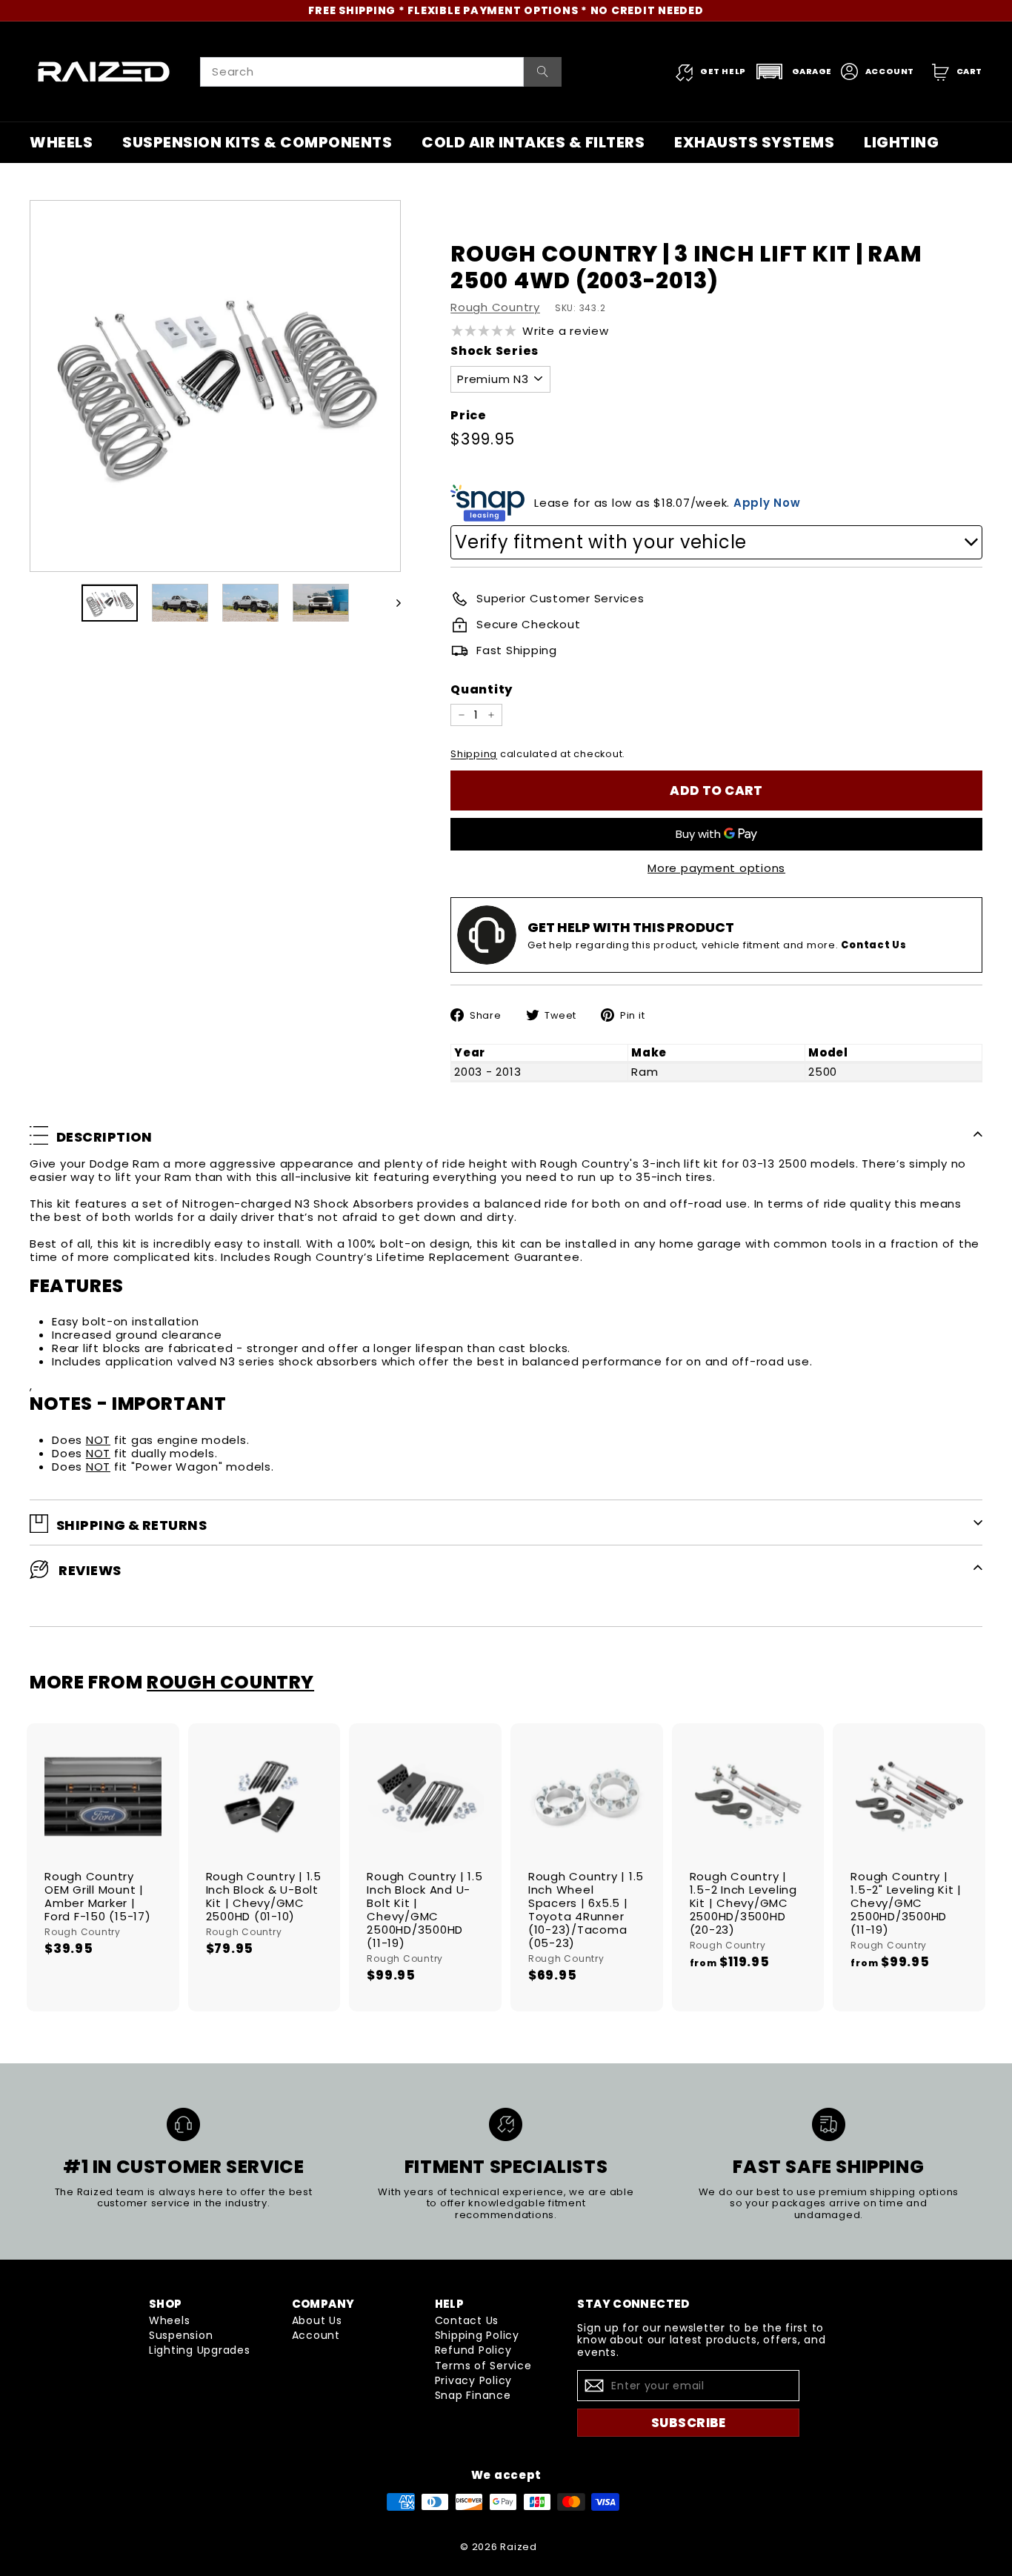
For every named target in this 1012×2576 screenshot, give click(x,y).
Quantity (482, 689)
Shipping (474, 754)
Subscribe (689, 2423)
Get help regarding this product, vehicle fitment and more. (717, 945)
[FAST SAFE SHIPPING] (829, 2124)
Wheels (61, 142)
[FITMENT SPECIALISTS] (506, 2124)
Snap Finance (473, 2395)
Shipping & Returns (132, 1525)
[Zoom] (215, 386)
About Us (317, 2320)
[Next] (392, 603)
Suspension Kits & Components (257, 142)
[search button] (543, 72)
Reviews (89, 1570)
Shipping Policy (477, 2335)
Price (469, 415)
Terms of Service (483, 2366)
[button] (793, 71)
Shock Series (495, 351)
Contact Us (467, 2320)
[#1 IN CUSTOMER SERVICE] (183, 2124)
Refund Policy (473, 2350)
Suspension (181, 2335)
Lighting (901, 142)
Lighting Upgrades (200, 2350)
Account (316, 2335)
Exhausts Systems (754, 142)
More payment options (716, 868)
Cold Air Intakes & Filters (533, 142)
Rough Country (495, 307)
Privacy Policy (474, 2380)
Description (104, 1138)
